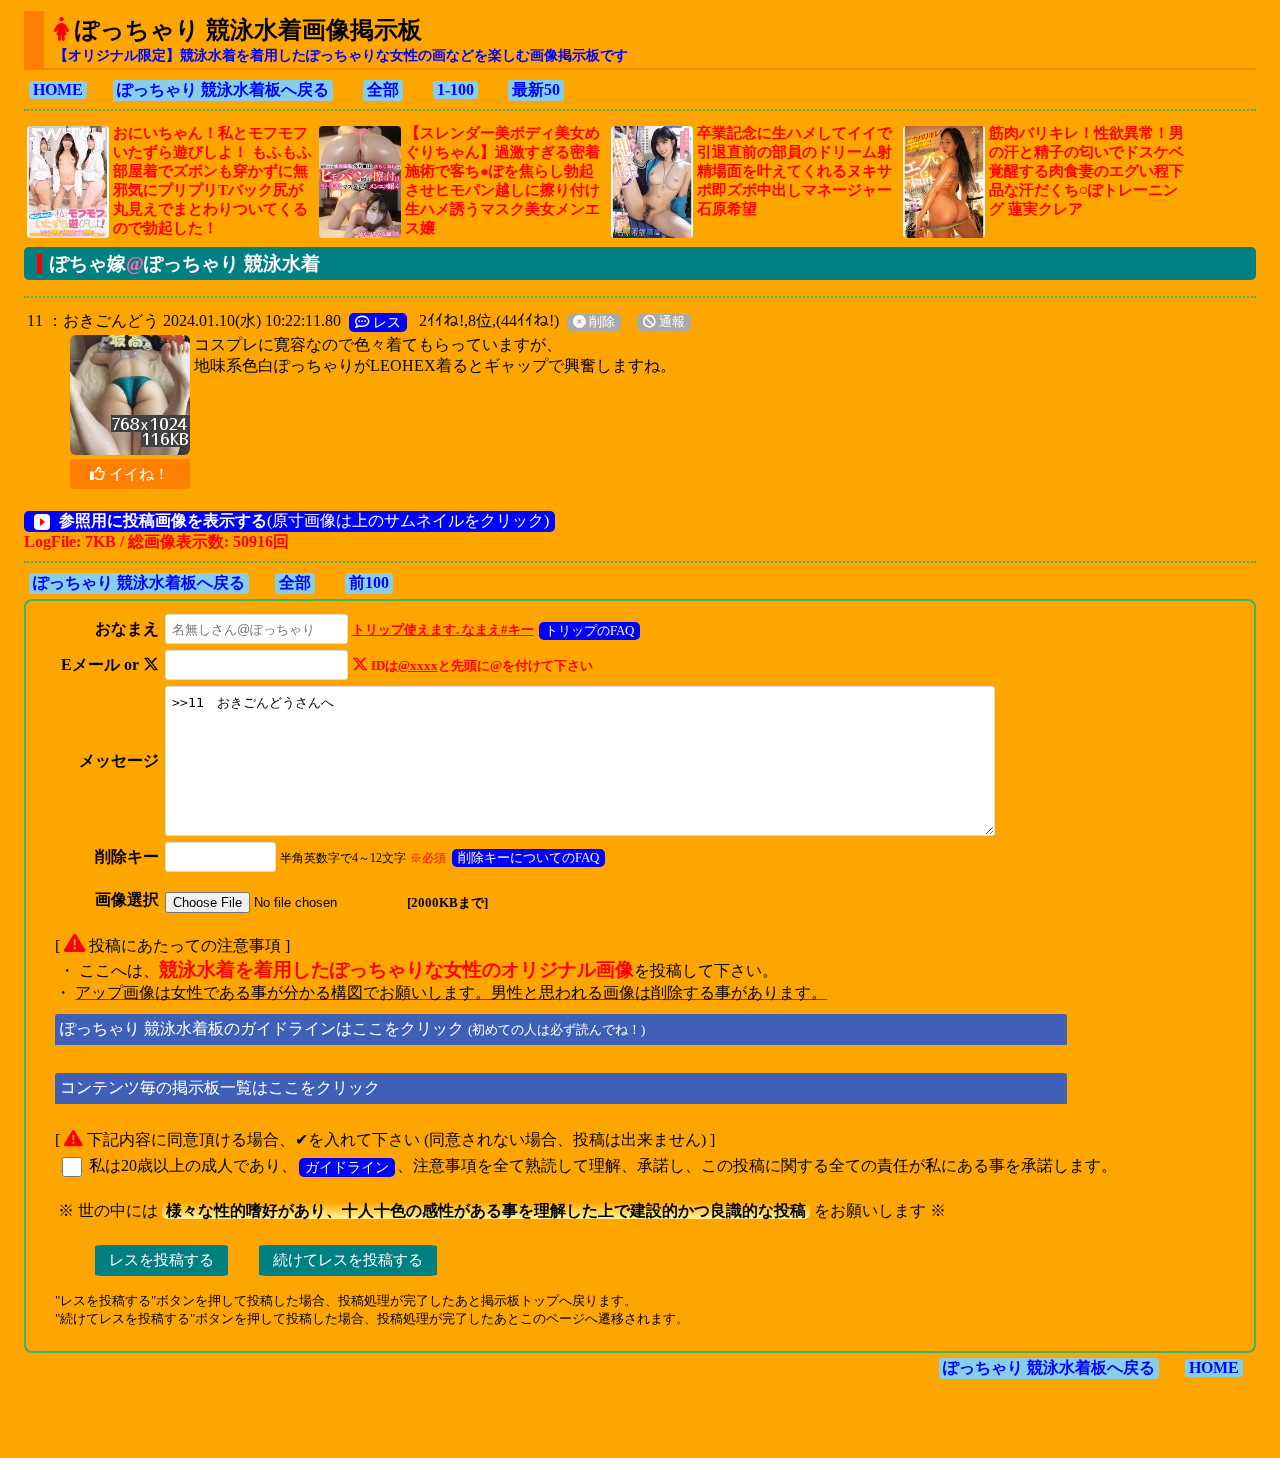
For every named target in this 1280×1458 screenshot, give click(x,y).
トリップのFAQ (589, 630)
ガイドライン (347, 1167)
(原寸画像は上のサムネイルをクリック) (304, 520)
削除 (600, 322)
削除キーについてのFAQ (528, 857)
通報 (670, 322)
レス (385, 322)
